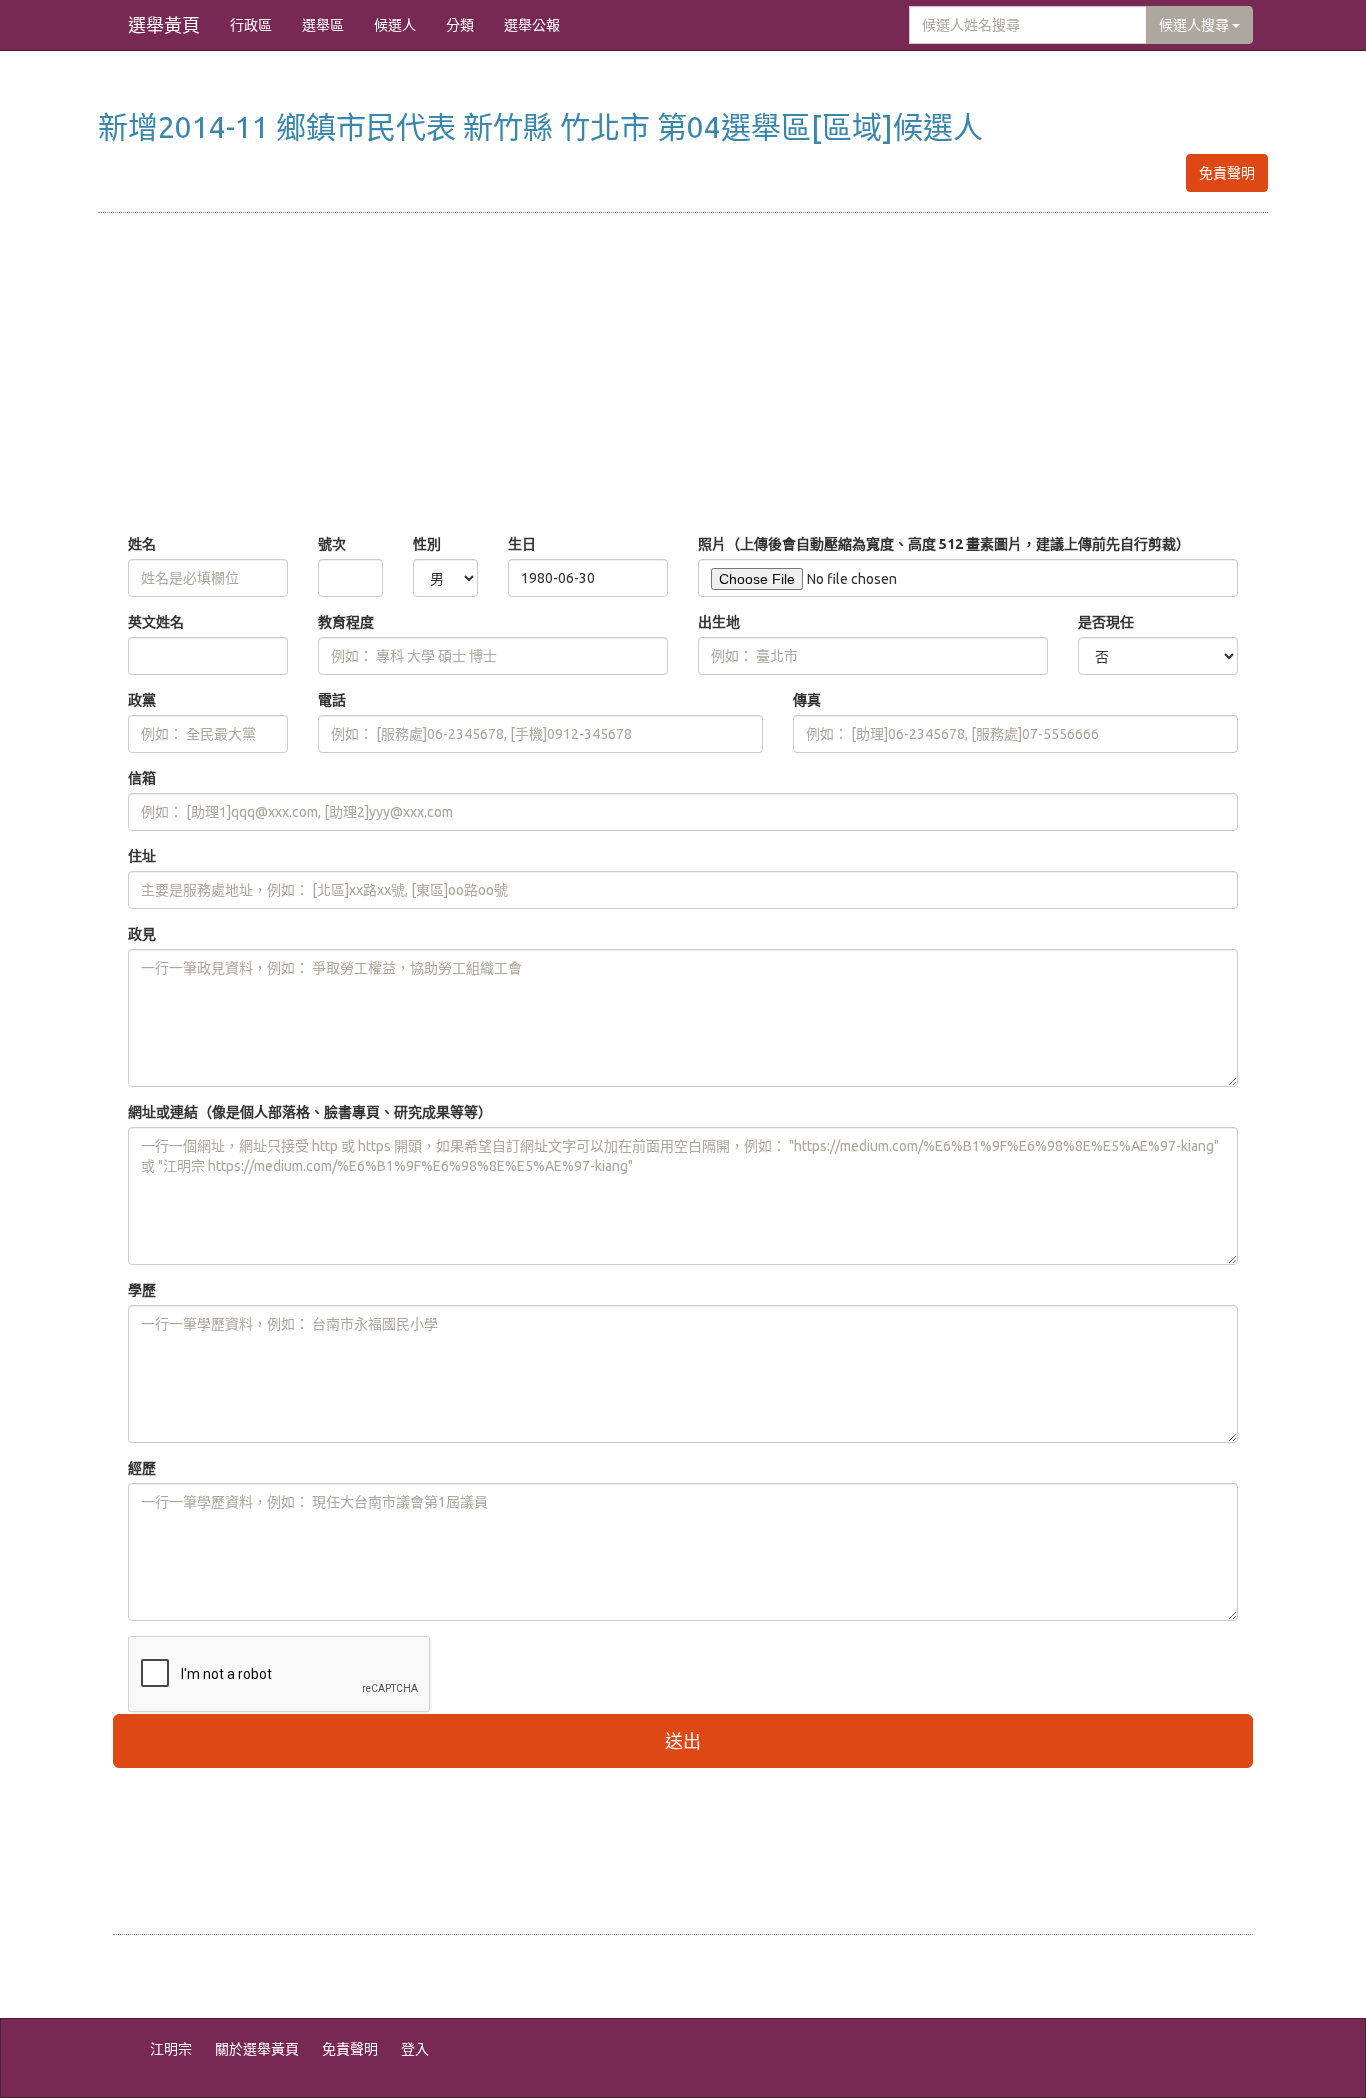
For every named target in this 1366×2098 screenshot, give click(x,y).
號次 (332, 544)
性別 (427, 544)
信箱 (142, 778)
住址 (142, 856)
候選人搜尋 (1195, 25)
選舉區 (323, 25)
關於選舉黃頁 (257, 2049)
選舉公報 (532, 25)
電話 (332, 700)
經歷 (142, 1468)
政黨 (142, 700)
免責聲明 (1227, 173)
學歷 (142, 1290)
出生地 (719, 622)
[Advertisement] (683, 374)
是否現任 (1106, 622)
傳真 (807, 700)
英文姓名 (156, 622)
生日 (522, 544)
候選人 (395, 25)
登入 (415, 2049)
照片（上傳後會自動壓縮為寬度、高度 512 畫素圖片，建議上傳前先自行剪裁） (944, 544)
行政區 (251, 25)
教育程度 (346, 622)
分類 (460, 25)
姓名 (142, 544)
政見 (142, 934)
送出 (683, 1741)
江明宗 (171, 2049)
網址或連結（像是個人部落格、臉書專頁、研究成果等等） (310, 1112)
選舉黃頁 (164, 25)
